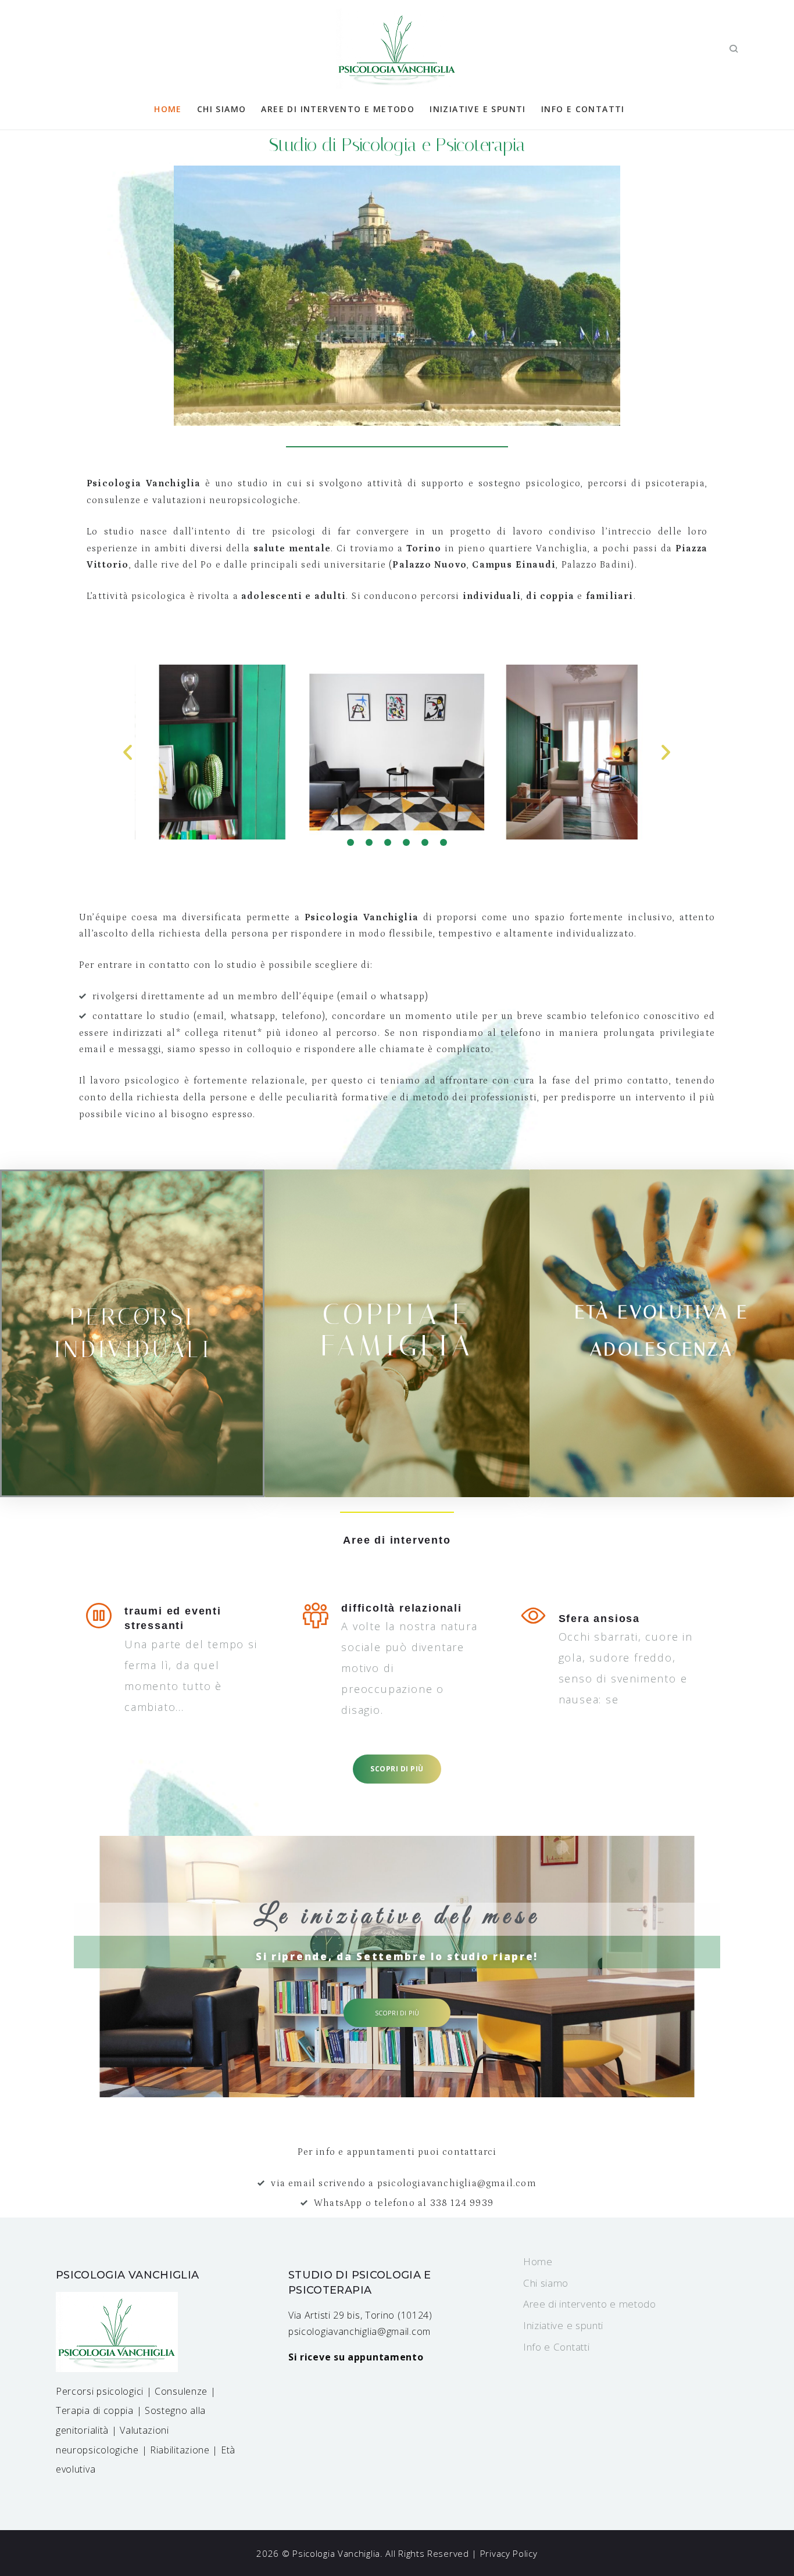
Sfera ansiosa (599, 1619)
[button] (350, 842)
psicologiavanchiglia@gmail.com (360, 2331)
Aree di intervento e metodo (338, 109)
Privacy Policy (509, 2553)
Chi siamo (222, 109)
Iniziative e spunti (478, 109)
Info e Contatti (583, 109)
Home (168, 109)
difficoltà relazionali (402, 1608)
